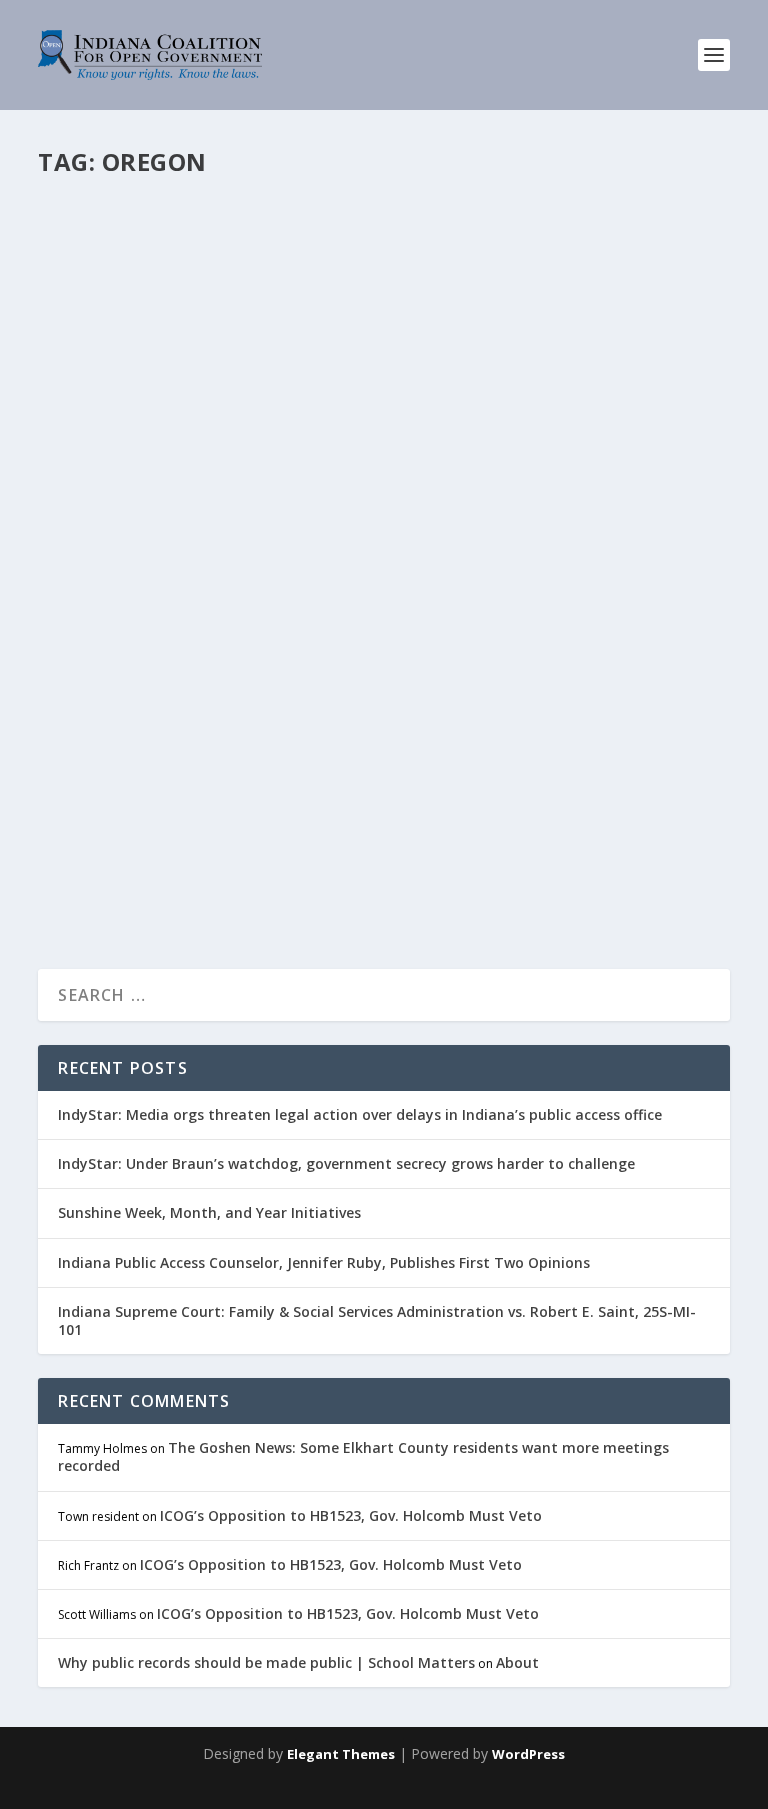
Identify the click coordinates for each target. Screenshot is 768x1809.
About (517, 1662)
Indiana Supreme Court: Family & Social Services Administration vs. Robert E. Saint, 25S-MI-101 (377, 1320)
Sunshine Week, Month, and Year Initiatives (209, 1212)
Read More (114, 880)
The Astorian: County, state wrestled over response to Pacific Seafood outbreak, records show (360, 706)
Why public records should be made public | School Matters (266, 1662)
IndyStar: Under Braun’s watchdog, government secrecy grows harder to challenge (346, 1163)
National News (307, 768)
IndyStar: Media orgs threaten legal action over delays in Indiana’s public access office (360, 1114)
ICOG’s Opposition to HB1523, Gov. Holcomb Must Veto (351, 1515)
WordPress (528, 1754)
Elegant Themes (341, 1754)
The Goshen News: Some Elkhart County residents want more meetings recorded (363, 1456)
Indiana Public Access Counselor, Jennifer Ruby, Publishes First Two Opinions (324, 1262)
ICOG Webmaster (124, 768)
